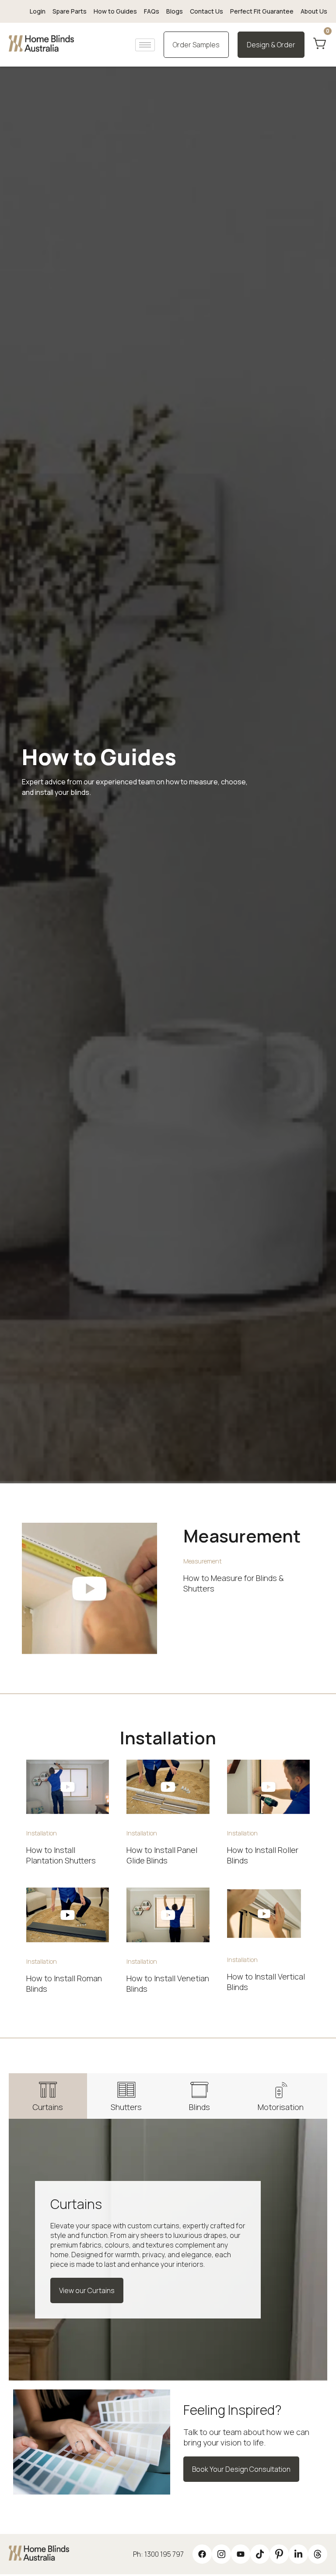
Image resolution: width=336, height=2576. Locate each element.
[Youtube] (241, 2554)
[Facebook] (202, 2554)
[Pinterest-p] (279, 2554)
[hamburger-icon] (145, 45)
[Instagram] (221, 2554)
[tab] (48, 2096)
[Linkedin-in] (298, 2554)
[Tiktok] (260, 2554)
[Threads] (318, 2554)
